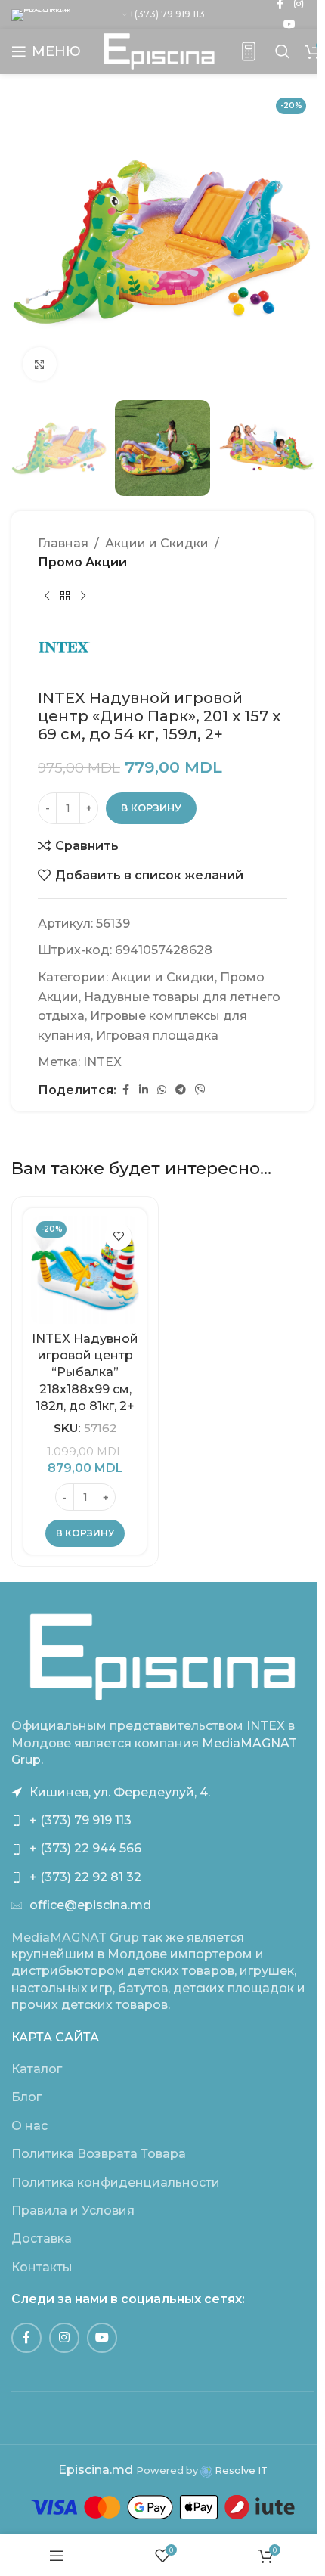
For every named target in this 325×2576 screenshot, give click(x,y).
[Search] (283, 51)
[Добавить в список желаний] (118, 1237)
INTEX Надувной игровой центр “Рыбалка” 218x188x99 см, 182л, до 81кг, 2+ (85, 1373)
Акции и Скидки (157, 543)
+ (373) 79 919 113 (80, 1820)
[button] (85, 1533)
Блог (26, 2097)
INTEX (102, 1062)
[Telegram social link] (181, 1090)
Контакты (42, 2267)
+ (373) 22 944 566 (85, 1848)
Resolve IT (240, 2471)
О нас (29, 2126)
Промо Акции (82, 562)
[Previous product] (47, 597)
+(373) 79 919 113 (167, 14)
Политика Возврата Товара (99, 2154)
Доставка (42, 2238)
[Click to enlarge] (40, 364)
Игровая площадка (157, 1035)
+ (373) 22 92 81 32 (85, 1877)
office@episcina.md (90, 1905)
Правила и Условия (73, 2210)
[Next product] (83, 597)
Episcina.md (96, 2470)
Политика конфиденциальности (116, 2182)
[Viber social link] (200, 1090)
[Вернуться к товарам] (65, 597)
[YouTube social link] (289, 25)
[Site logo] (159, 50)
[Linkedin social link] (144, 1090)
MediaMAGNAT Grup (75, 1937)
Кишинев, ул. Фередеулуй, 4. (120, 1792)
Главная (63, 543)
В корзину (151, 808)
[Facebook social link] (125, 1090)
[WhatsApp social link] (162, 1090)
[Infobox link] (249, 52)
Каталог (37, 2069)
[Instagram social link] (64, 2338)
